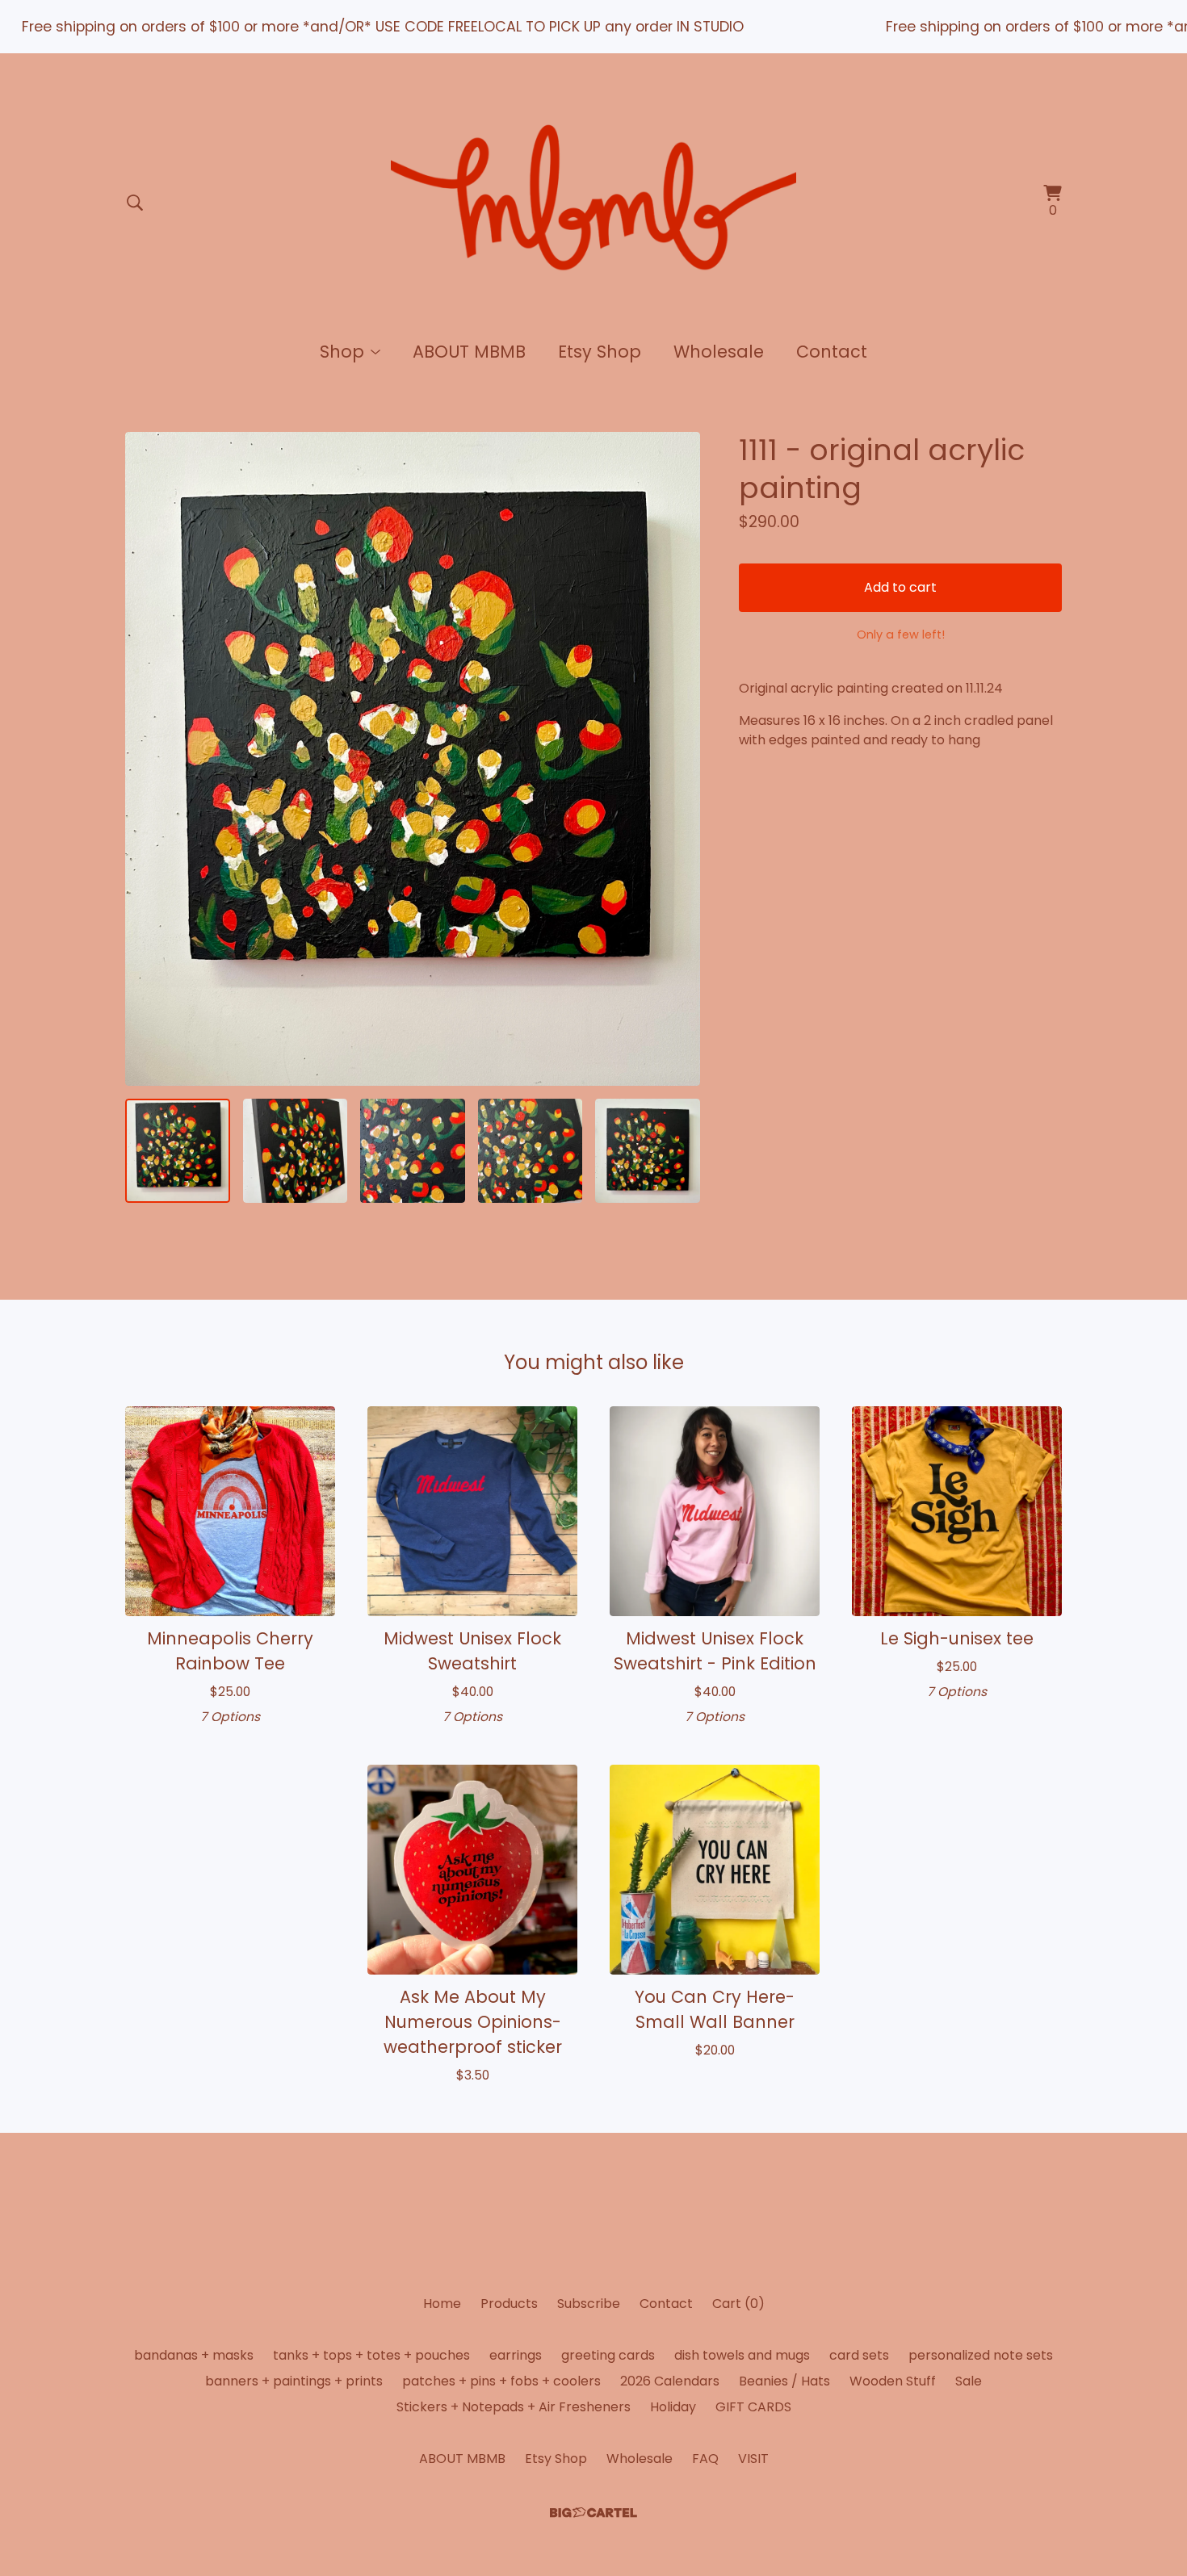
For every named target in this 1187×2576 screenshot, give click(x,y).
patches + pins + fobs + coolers (501, 2381)
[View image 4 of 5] (531, 1151)
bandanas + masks (194, 2355)
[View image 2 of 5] (296, 1151)
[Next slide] (677, 759)
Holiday (673, 2407)
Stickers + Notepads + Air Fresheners (514, 2407)
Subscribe (589, 2304)
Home (442, 2304)
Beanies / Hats (784, 2381)
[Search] (135, 203)
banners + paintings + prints (294, 2381)
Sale (969, 2381)
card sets (859, 2355)
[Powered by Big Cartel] (593, 2513)
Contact (832, 352)
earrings (516, 2355)
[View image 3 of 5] (413, 1151)
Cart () (738, 2304)
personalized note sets (981, 2355)
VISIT (753, 2459)
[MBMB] (593, 203)
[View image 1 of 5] (178, 1151)
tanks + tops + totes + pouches (371, 2355)
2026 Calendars (670, 2381)
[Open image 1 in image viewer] (413, 759)
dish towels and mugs (742, 2355)
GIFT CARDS (753, 2407)
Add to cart (900, 587)
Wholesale (719, 352)
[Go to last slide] (148, 759)
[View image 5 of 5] (648, 1151)
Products (509, 2304)
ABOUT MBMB (469, 352)
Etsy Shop (600, 352)
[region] (593, 27)
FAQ (705, 2459)
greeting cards (608, 2355)
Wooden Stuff (893, 2381)
